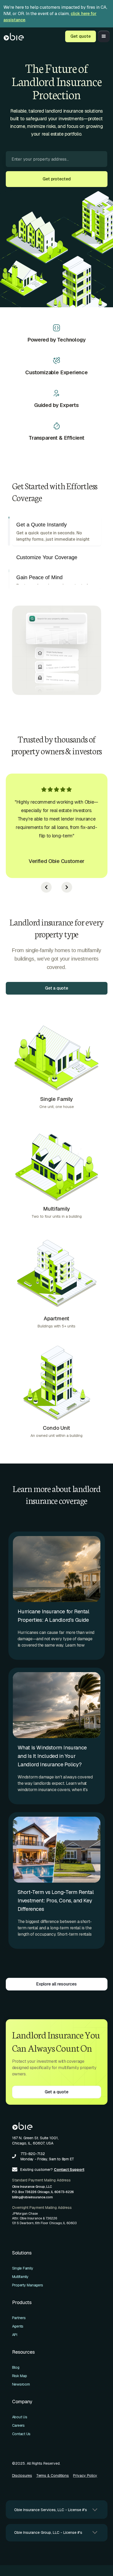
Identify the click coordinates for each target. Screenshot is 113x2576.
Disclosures (22, 2480)
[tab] (57, 535)
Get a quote (56, 993)
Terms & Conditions (53, 2480)
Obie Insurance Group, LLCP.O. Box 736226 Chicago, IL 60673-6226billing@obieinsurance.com (43, 2196)
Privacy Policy (85, 2480)
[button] (104, 36)
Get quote (81, 36)
